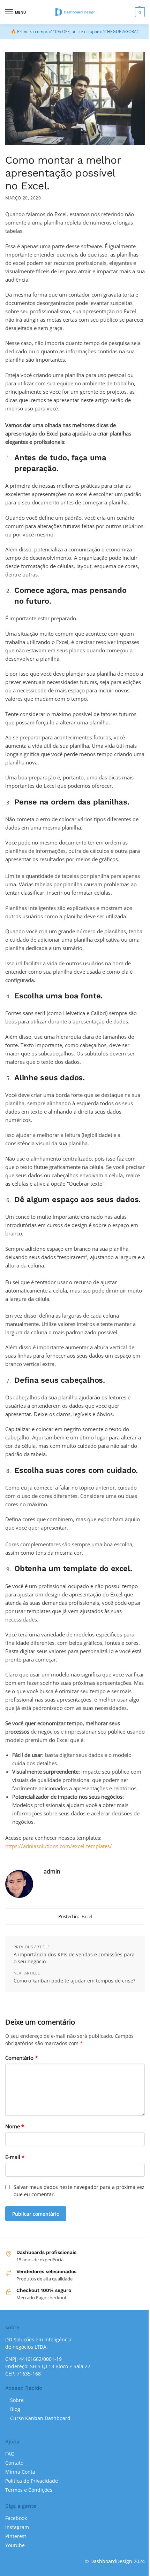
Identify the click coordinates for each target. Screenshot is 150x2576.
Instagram (17, 2527)
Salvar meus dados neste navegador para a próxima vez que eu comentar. (79, 2191)
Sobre (17, 2400)
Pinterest (16, 2536)
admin (52, 1871)
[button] (139, 12)
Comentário (21, 2058)
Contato (14, 2463)
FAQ (10, 2454)
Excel (87, 1916)
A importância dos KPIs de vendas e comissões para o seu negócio (74, 1958)
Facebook (16, 2518)
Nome (15, 2126)
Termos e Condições (29, 2490)
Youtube (15, 2545)
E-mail (15, 2157)
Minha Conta (20, 2472)
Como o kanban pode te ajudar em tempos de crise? (74, 1981)
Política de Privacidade (32, 2481)
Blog (15, 2409)
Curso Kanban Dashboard (40, 2418)
